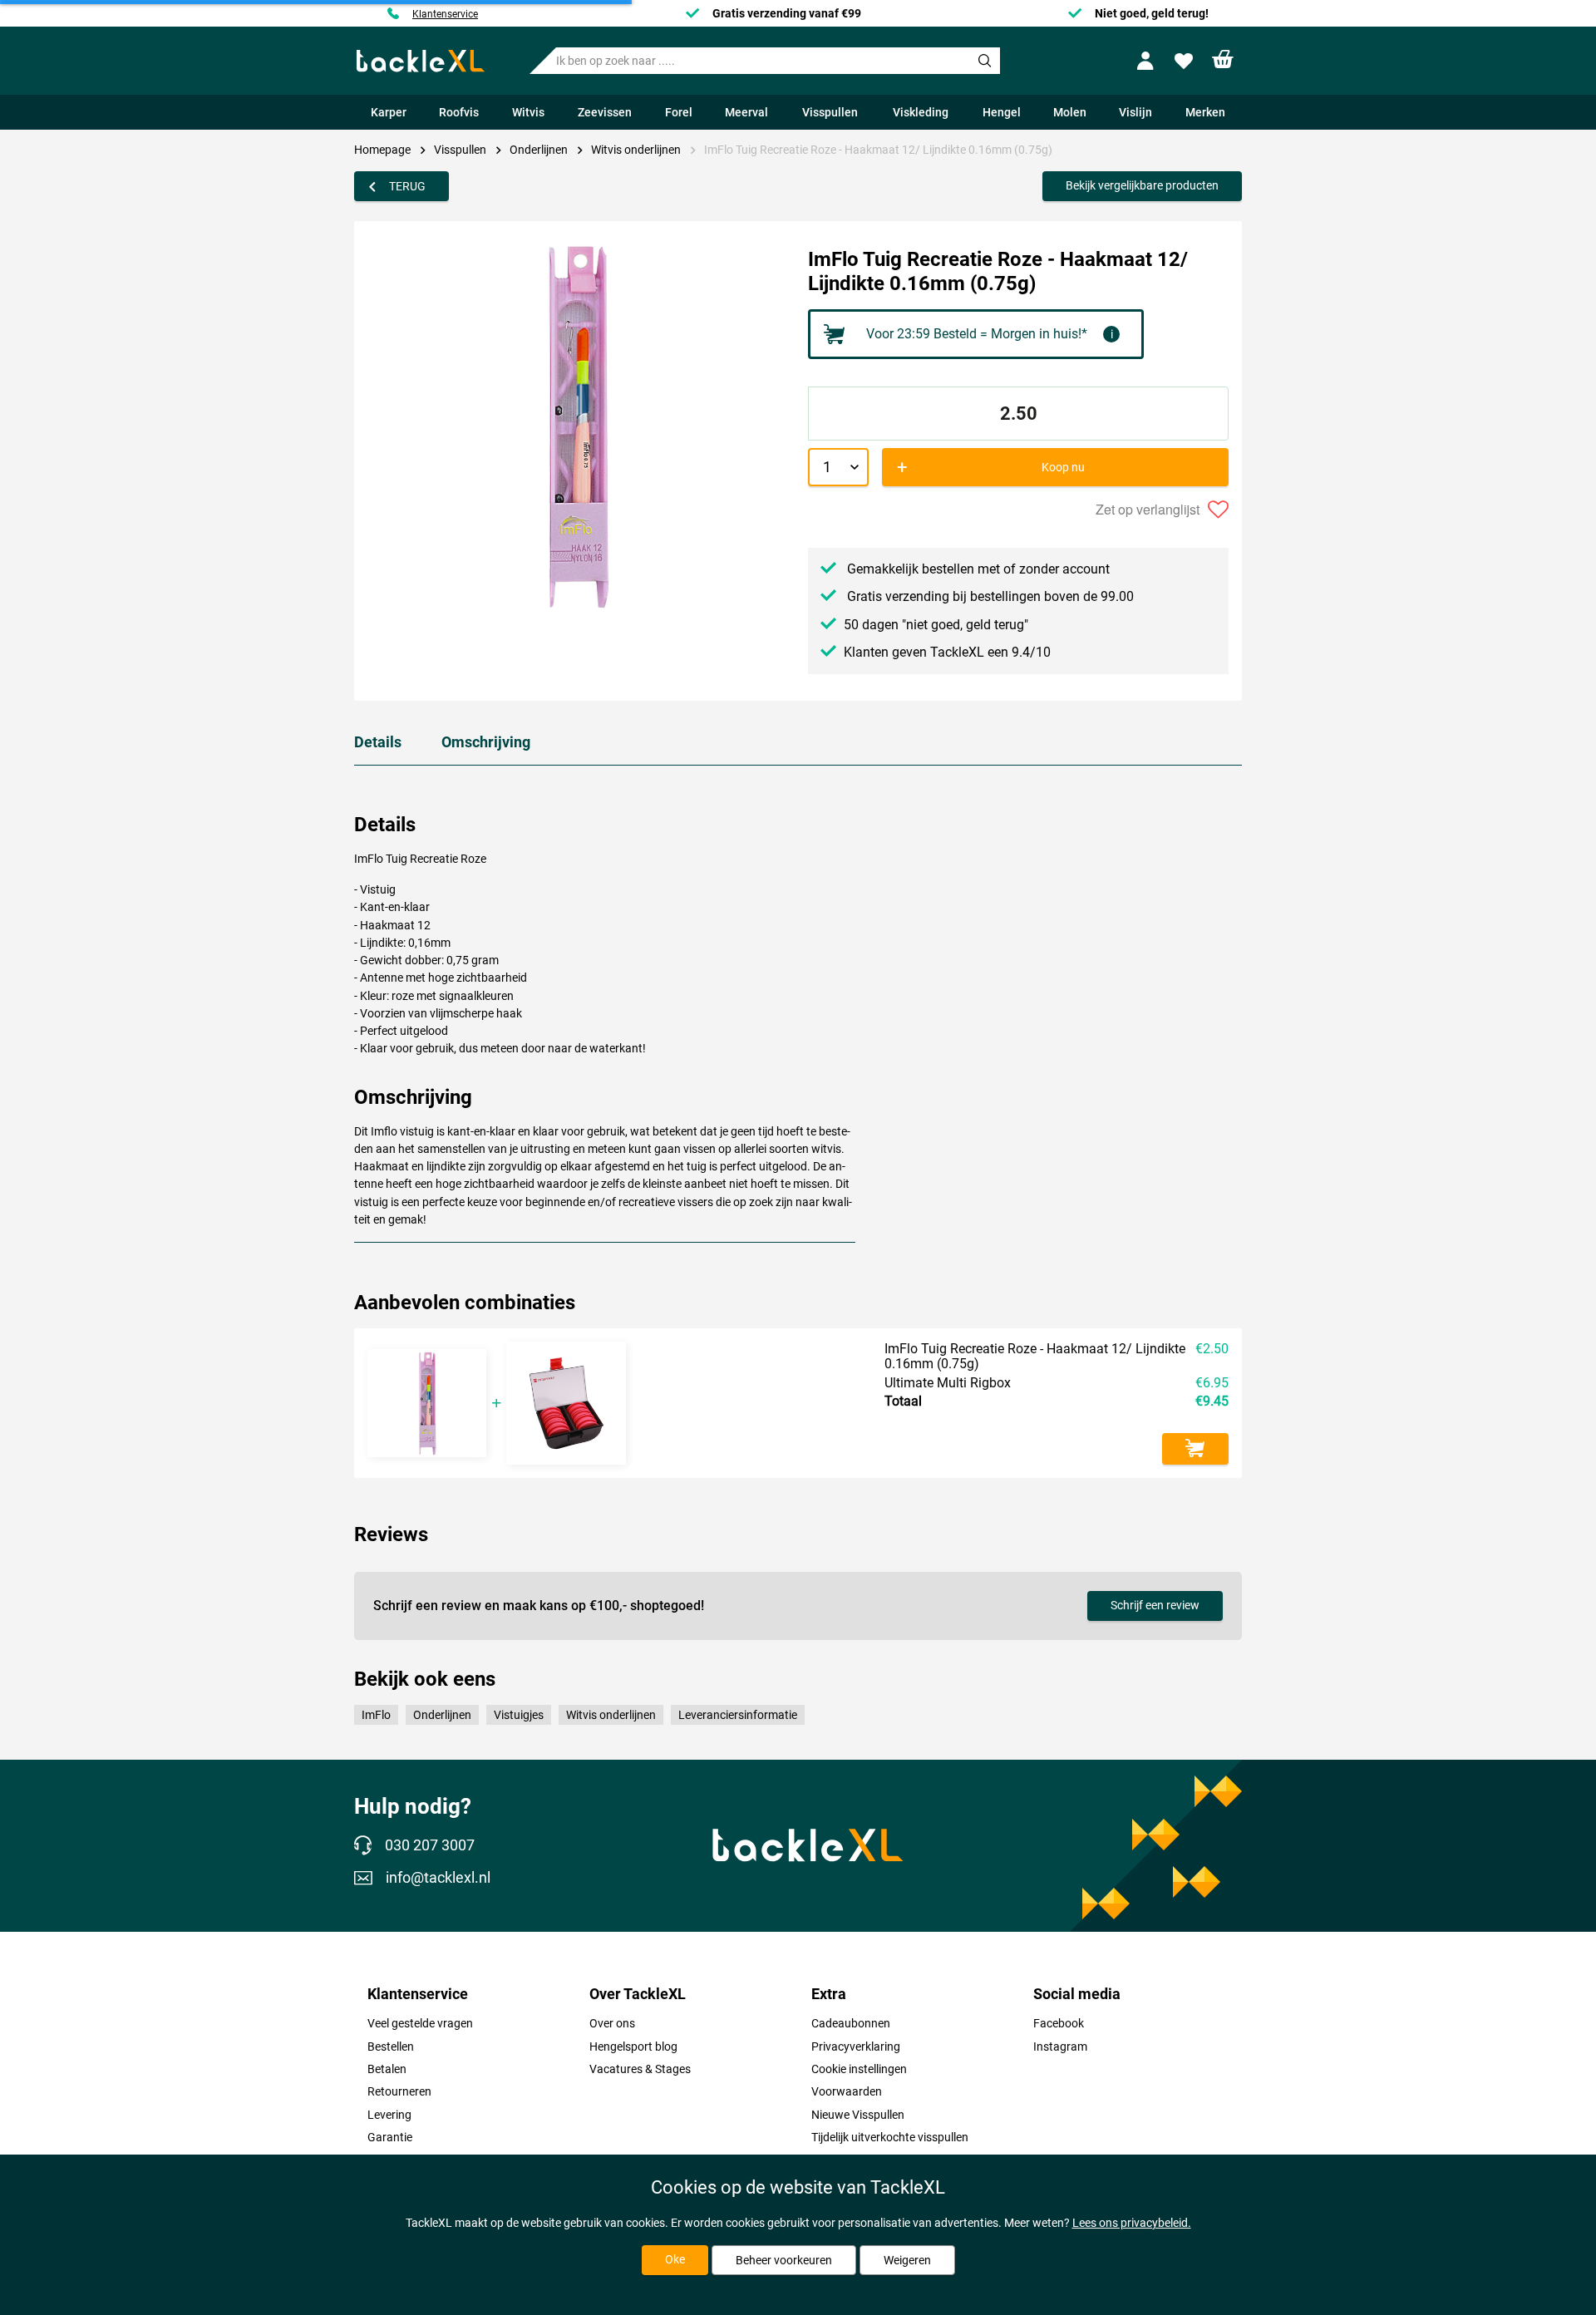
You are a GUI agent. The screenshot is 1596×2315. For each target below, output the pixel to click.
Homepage (382, 150)
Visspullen (830, 112)
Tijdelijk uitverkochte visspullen (890, 2137)
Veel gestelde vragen (420, 2023)
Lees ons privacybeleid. (1132, 2223)
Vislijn (1135, 112)
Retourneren (399, 2091)
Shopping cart (1223, 59)
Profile (1148, 61)
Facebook (1059, 2023)
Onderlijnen (539, 150)
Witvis (528, 112)
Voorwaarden (847, 2091)
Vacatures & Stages (640, 2069)
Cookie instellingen (859, 2069)
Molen (1070, 112)
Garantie (390, 2137)
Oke (675, 2259)
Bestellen (391, 2047)
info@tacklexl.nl (438, 1878)
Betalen (387, 2069)
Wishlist (1186, 61)
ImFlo (376, 1715)
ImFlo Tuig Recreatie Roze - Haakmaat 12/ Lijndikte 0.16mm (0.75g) (878, 150)
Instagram (1060, 2047)
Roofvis (459, 112)
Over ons (612, 2023)
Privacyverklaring (856, 2047)
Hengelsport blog (633, 2047)
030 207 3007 (430, 1845)
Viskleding (921, 112)
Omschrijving (486, 742)
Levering (389, 2115)
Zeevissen (605, 112)
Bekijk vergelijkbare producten (1142, 185)
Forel (679, 112)
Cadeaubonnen (851, 2023)
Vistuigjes (519, 1715)
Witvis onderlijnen (636, 150)
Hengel (1002, 112)
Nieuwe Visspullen (858, 2115)
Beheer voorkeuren (784, 2260)
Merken (1205, 112)
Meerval (746, 112)
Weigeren (907, 2260)
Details (378, 742)
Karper (389, 112)
